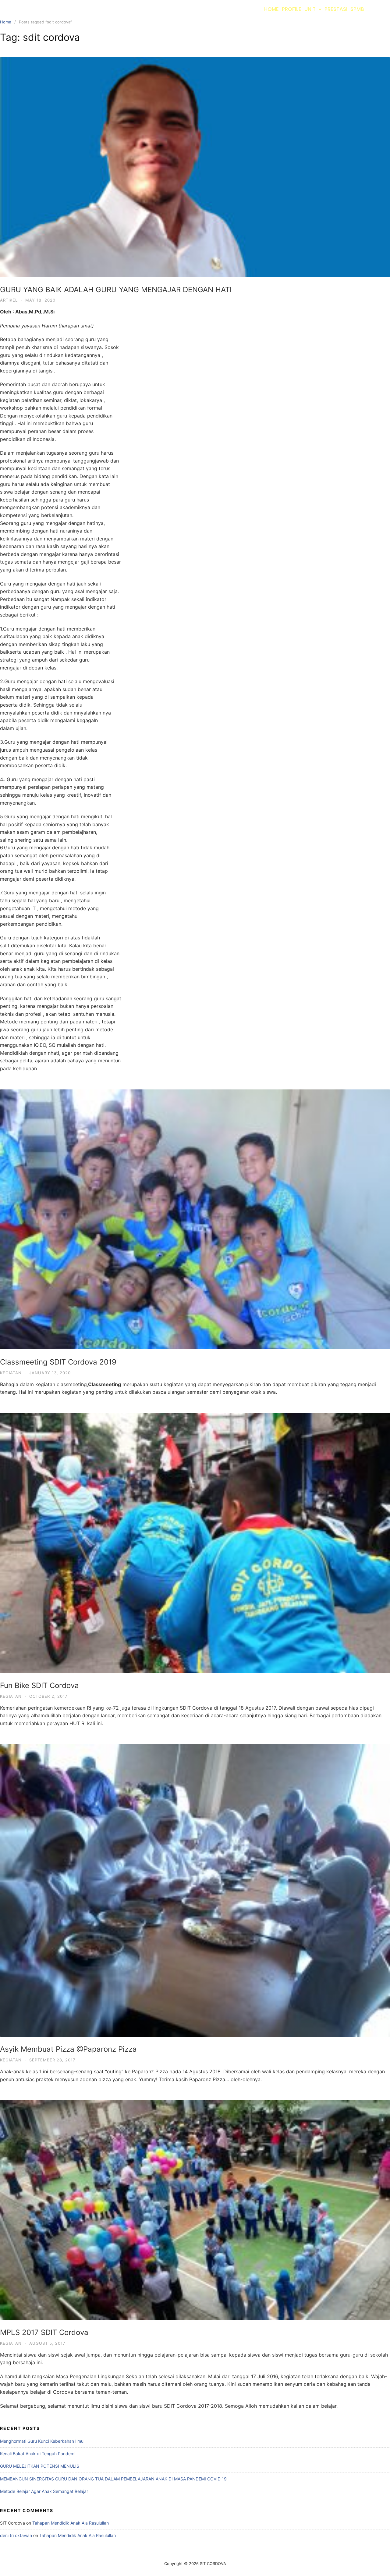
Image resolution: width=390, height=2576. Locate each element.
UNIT (310, 9)
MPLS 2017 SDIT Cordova (44, 2332)
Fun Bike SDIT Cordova (39, 1685)
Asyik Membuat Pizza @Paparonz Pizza (68, 2049)
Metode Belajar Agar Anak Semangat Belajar (44, 2491)
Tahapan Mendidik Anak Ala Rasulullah (71, 2523)
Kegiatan (11, 1373)
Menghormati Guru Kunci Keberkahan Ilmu (42, 2441)
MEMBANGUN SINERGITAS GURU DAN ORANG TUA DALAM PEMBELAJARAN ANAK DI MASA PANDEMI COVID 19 (113, 2479)
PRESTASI (336, 9)
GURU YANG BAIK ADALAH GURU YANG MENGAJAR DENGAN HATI (116, 290)
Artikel (9, 300)
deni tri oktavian (16, 2535)
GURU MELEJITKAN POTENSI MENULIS (40, 2466)
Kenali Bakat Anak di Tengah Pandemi (38, 2454)
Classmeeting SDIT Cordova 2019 (58, 1362)
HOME (271, 9)
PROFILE (292, 9)
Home (6, 22)
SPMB (357, 9)
